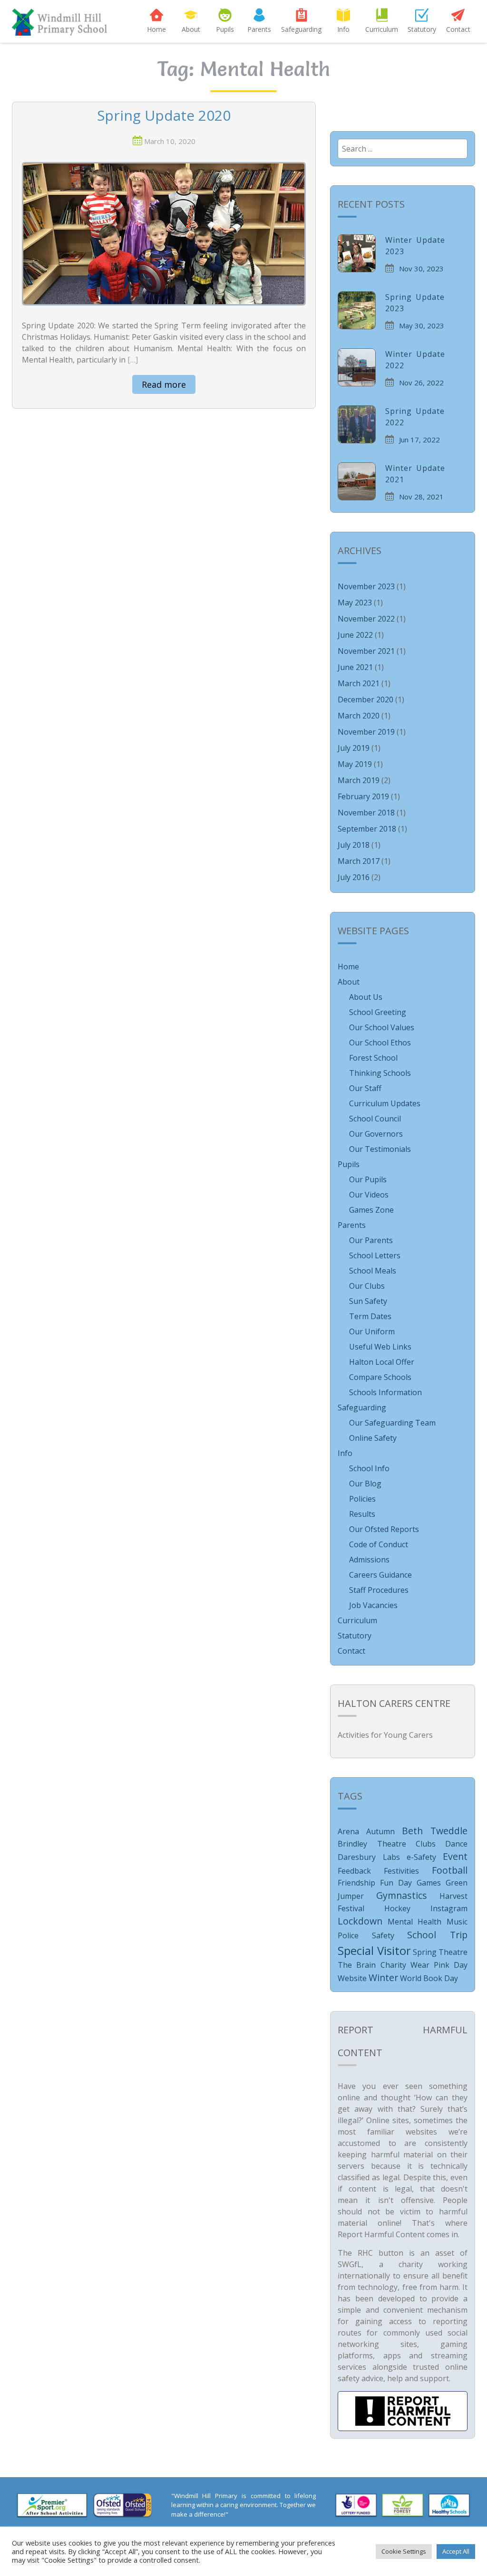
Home (156, 29)
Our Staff (365, 1088)
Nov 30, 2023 (421, 268)
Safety (383, 1935)
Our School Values (382, 1027)
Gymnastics (402, 1895)
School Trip (437, 1935)
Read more (164, 384)
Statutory (422, 29)
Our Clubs (367, 1286)
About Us (366, 997)
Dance (456, 1844)
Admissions (369, 1560)
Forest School (373, 1058)
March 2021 (359, 683)
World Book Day (429, 1978)
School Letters (375, 1255)
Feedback (354, 1871)
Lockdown (360, 1921)
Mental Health (415, 1922)
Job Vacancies (373, 1605)
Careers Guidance (380, 1575)
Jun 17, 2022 (419, 440)
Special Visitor (374, 1950)
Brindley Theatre (372, 1844)
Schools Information (385, 1392)
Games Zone (371, 1210)
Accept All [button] (456, 2551)
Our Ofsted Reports (384, 1529)
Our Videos (369, 1195)
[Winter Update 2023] (357, 253)
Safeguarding (301, 29)
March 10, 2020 (170, 141)
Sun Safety (368, 1301)
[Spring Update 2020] (164, 233)
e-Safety (421, 1857)
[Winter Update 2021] (357, 481)
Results (362, 1514)
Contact (458, 29)
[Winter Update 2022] (357, 367)
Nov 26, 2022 (421, 383)
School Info (369, 1468)
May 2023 (355, 603)
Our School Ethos (380, 1043)
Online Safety (373, 1438)
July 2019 (354, 748)
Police (348, 1935)
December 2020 (365, 699)
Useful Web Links (380, 1347)
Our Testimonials (380, 1149)
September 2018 (367, 829)
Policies (362, 1499)
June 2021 (355, 667)
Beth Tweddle (435, 1831)
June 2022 (355, 635)
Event (455, 1856)
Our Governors (376, 1134)
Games (429, 1883)
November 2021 (366, 651)
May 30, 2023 (422, 326)
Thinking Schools (380, 1073)
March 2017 (359, 861)
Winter (383, 1977)
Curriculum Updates (385, 1103)
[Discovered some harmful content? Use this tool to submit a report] (403, 2411)
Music (457, 1922)
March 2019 (359, 780)
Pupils (225, 29)
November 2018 (366, 813)
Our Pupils (368, 1179)
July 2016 (354, 877)
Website (352, 1978)
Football (450, 1870)
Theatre (453, 1952)
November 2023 (366, 586)
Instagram (449, 1908)
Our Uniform (372, 1331)
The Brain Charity (372, 1965)
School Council (375, 1119)
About (191, 29)
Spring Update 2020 (164, 116)
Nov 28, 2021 (421, 497)
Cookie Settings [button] (404, 2551)
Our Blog (365, 1484)
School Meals (373, 1271)
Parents (259, 29)
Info (343, 29)
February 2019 (363, 796)
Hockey (397, 1908)
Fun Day (396, 1883)
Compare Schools (380, 1377)
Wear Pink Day (439, 1965)
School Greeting (378, 1012)
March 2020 (359, 716)
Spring (425, 1952)
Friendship (356, 1883)
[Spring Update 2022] (357, 424)
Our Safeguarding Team (392, 1423)
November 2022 (366, 619)
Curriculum (382, 29)
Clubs (426, 1844)
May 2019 (355, 764)
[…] (133, 360)
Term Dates (370, 1316)
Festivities (401, 1871)
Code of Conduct (379, 1544)
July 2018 (354, 845)
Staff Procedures (379, 1590)
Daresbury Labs (369, 1857)
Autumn (380, 1831)
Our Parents (371, 1240)
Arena (348, 1831)
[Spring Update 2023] (357, 310)
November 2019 (366, 732)
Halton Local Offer (382, 1362)
